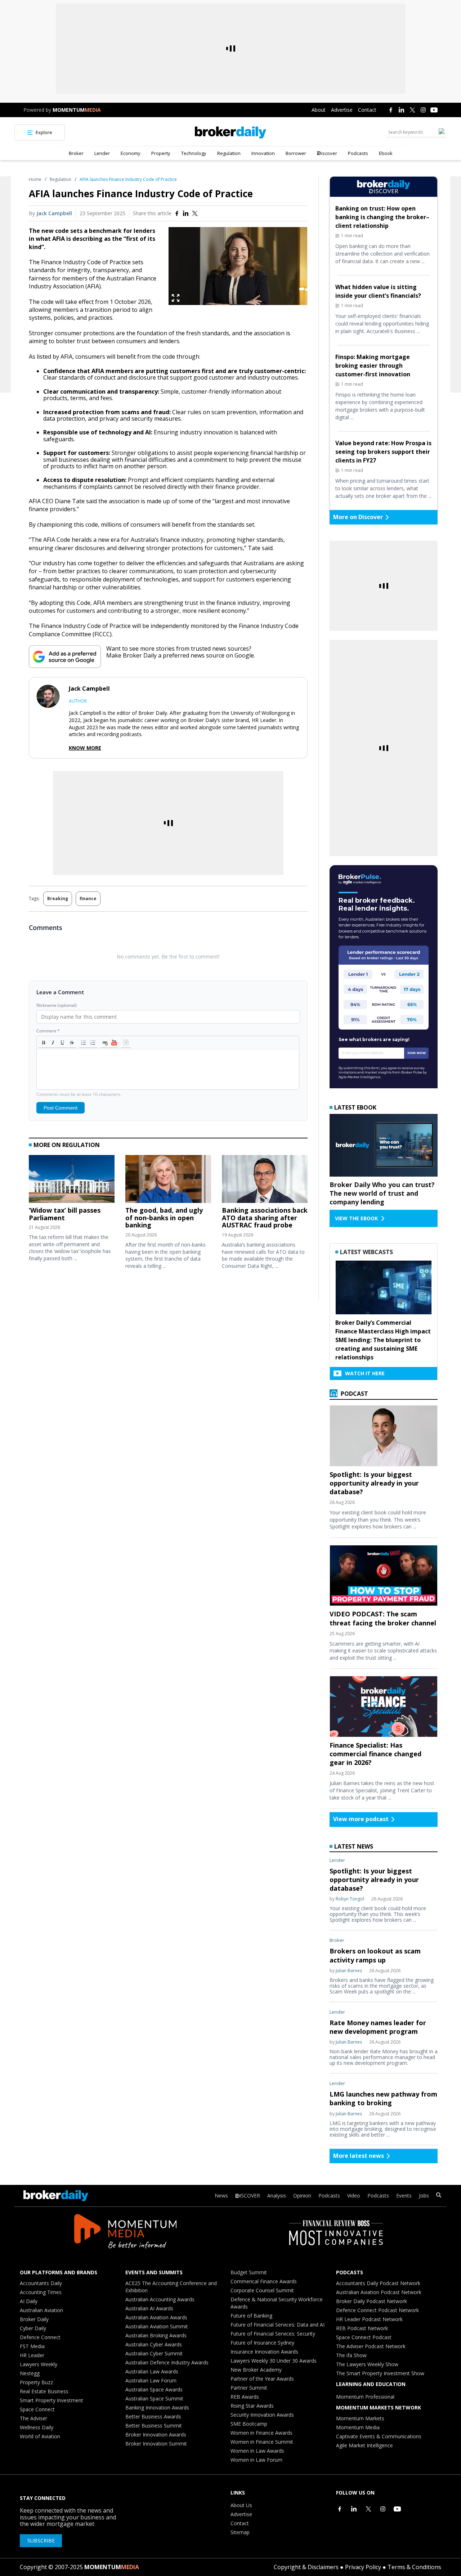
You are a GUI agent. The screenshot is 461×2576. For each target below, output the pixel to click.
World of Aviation (40, 2436)
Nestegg (30, 2373)
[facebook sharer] (177, 213)
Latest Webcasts (366, 1252)
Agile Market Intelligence (364, 2445)
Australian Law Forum (151, 2380)
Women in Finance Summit (262, 2442)
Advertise (342, 110)
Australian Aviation (41, 2310)
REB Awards (245, 2397)
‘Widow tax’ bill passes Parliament (65, 1214)
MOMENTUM (77, 110)
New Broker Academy (256, 2370)
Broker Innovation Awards (156, 2435)
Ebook (386, 153)
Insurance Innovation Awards (264, 2352)
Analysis (277, 2196)
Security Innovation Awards (262, 2415)
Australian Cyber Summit (154, 2353)
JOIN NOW (417, 1053)
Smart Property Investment (52, 2400)
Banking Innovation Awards (157, 2407)
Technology (194, 153)
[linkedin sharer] (186, 213)
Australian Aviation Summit (157, 2326)
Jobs (424, 2196)
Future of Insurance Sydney (262, 2343)
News (221, 2196)
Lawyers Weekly (39, 2364)
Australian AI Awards (149, 2308)
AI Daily (29, 2301)
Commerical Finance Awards (264, 2281)
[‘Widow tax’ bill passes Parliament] (72, 1181)
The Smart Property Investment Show (380, 2373)
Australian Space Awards (154, 2389)
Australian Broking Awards (156, 2335)
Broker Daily (34, 2319)
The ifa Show (351, 2355)
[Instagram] (423, 110)
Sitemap (240, 2532)
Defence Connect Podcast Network (377, 2310)
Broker (76, 153)
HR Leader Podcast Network (369, 2319)
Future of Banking (251, 2316)
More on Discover (358, 517)
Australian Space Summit (154, 2398)
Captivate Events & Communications (379, 2436)
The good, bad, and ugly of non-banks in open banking (164, 1218)
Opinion (302, 2196)
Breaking (58, 898)
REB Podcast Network (362, 2328)
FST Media (32, 2346)
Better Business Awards (153, 2416)
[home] (230, 132)
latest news (354, 1846)
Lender (102, 153)
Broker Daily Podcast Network (372, 2301)
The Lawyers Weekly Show (367, 2364)
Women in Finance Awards (261, 2433)
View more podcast (361, 1819)
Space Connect (37, 2409)
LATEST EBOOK (355, 1107)
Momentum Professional (365, 2397)
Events (404, 2196)
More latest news (359, 2156)
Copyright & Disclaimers (306, 2567)
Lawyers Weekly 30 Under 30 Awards (274, 2361)
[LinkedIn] (402, 110)
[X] (412, 110)
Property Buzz (36, 2382)
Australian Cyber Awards (154, 2344)
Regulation (229, 153)
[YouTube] (434, 110)
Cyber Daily (33, 2328)
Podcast (354, 1394)
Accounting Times (41, 2292)
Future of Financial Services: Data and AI (278, 2325)
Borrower (296, 153)
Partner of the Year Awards (262, 2379)
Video (354, 2196)
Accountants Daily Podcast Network (378, 2283)
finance (88, 898)
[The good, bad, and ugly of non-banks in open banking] (168, 1181)
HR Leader (32, 2355)
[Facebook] (391, 110)
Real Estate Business (44, 2391)
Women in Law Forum (256, 2460)
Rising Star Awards (252, 2406)
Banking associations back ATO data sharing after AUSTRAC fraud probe (265, 1218)
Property (161, 153)
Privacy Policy (363, 2567)
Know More (85, 748)
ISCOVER (250, 2196)
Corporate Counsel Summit (262, 2290)
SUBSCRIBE (41, 2540)
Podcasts (358, 153)
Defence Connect (40, 2337)
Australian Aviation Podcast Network (379, 2292)
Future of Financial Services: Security (273, 2334)
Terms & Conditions (414, 2567)
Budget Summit (249, 2272)
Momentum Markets (360, 2418)
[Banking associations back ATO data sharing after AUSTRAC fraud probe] (265, 1181)
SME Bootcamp (249, 2424)
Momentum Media (358, 2427)
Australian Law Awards (152, 2371)
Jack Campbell (54, 213)
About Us (241, 2505)
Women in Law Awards (257, 2451)
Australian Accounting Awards (160, 2299)
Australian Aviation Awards (156, 2317)
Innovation (263, 153)
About (319, 110)
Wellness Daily (37, 2427)
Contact (367, 110)
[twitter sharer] (195, 213)
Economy (131, 153)
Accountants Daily (41, 2283)
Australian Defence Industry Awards (167, 2362)
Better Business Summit (154, 2425)
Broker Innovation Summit (156, 2444)
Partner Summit (249, 2388)
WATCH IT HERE (365, 1373)
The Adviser (33, 2418)
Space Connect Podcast (364, 2337)
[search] (439, 2196)
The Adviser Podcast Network (371, 2346)
